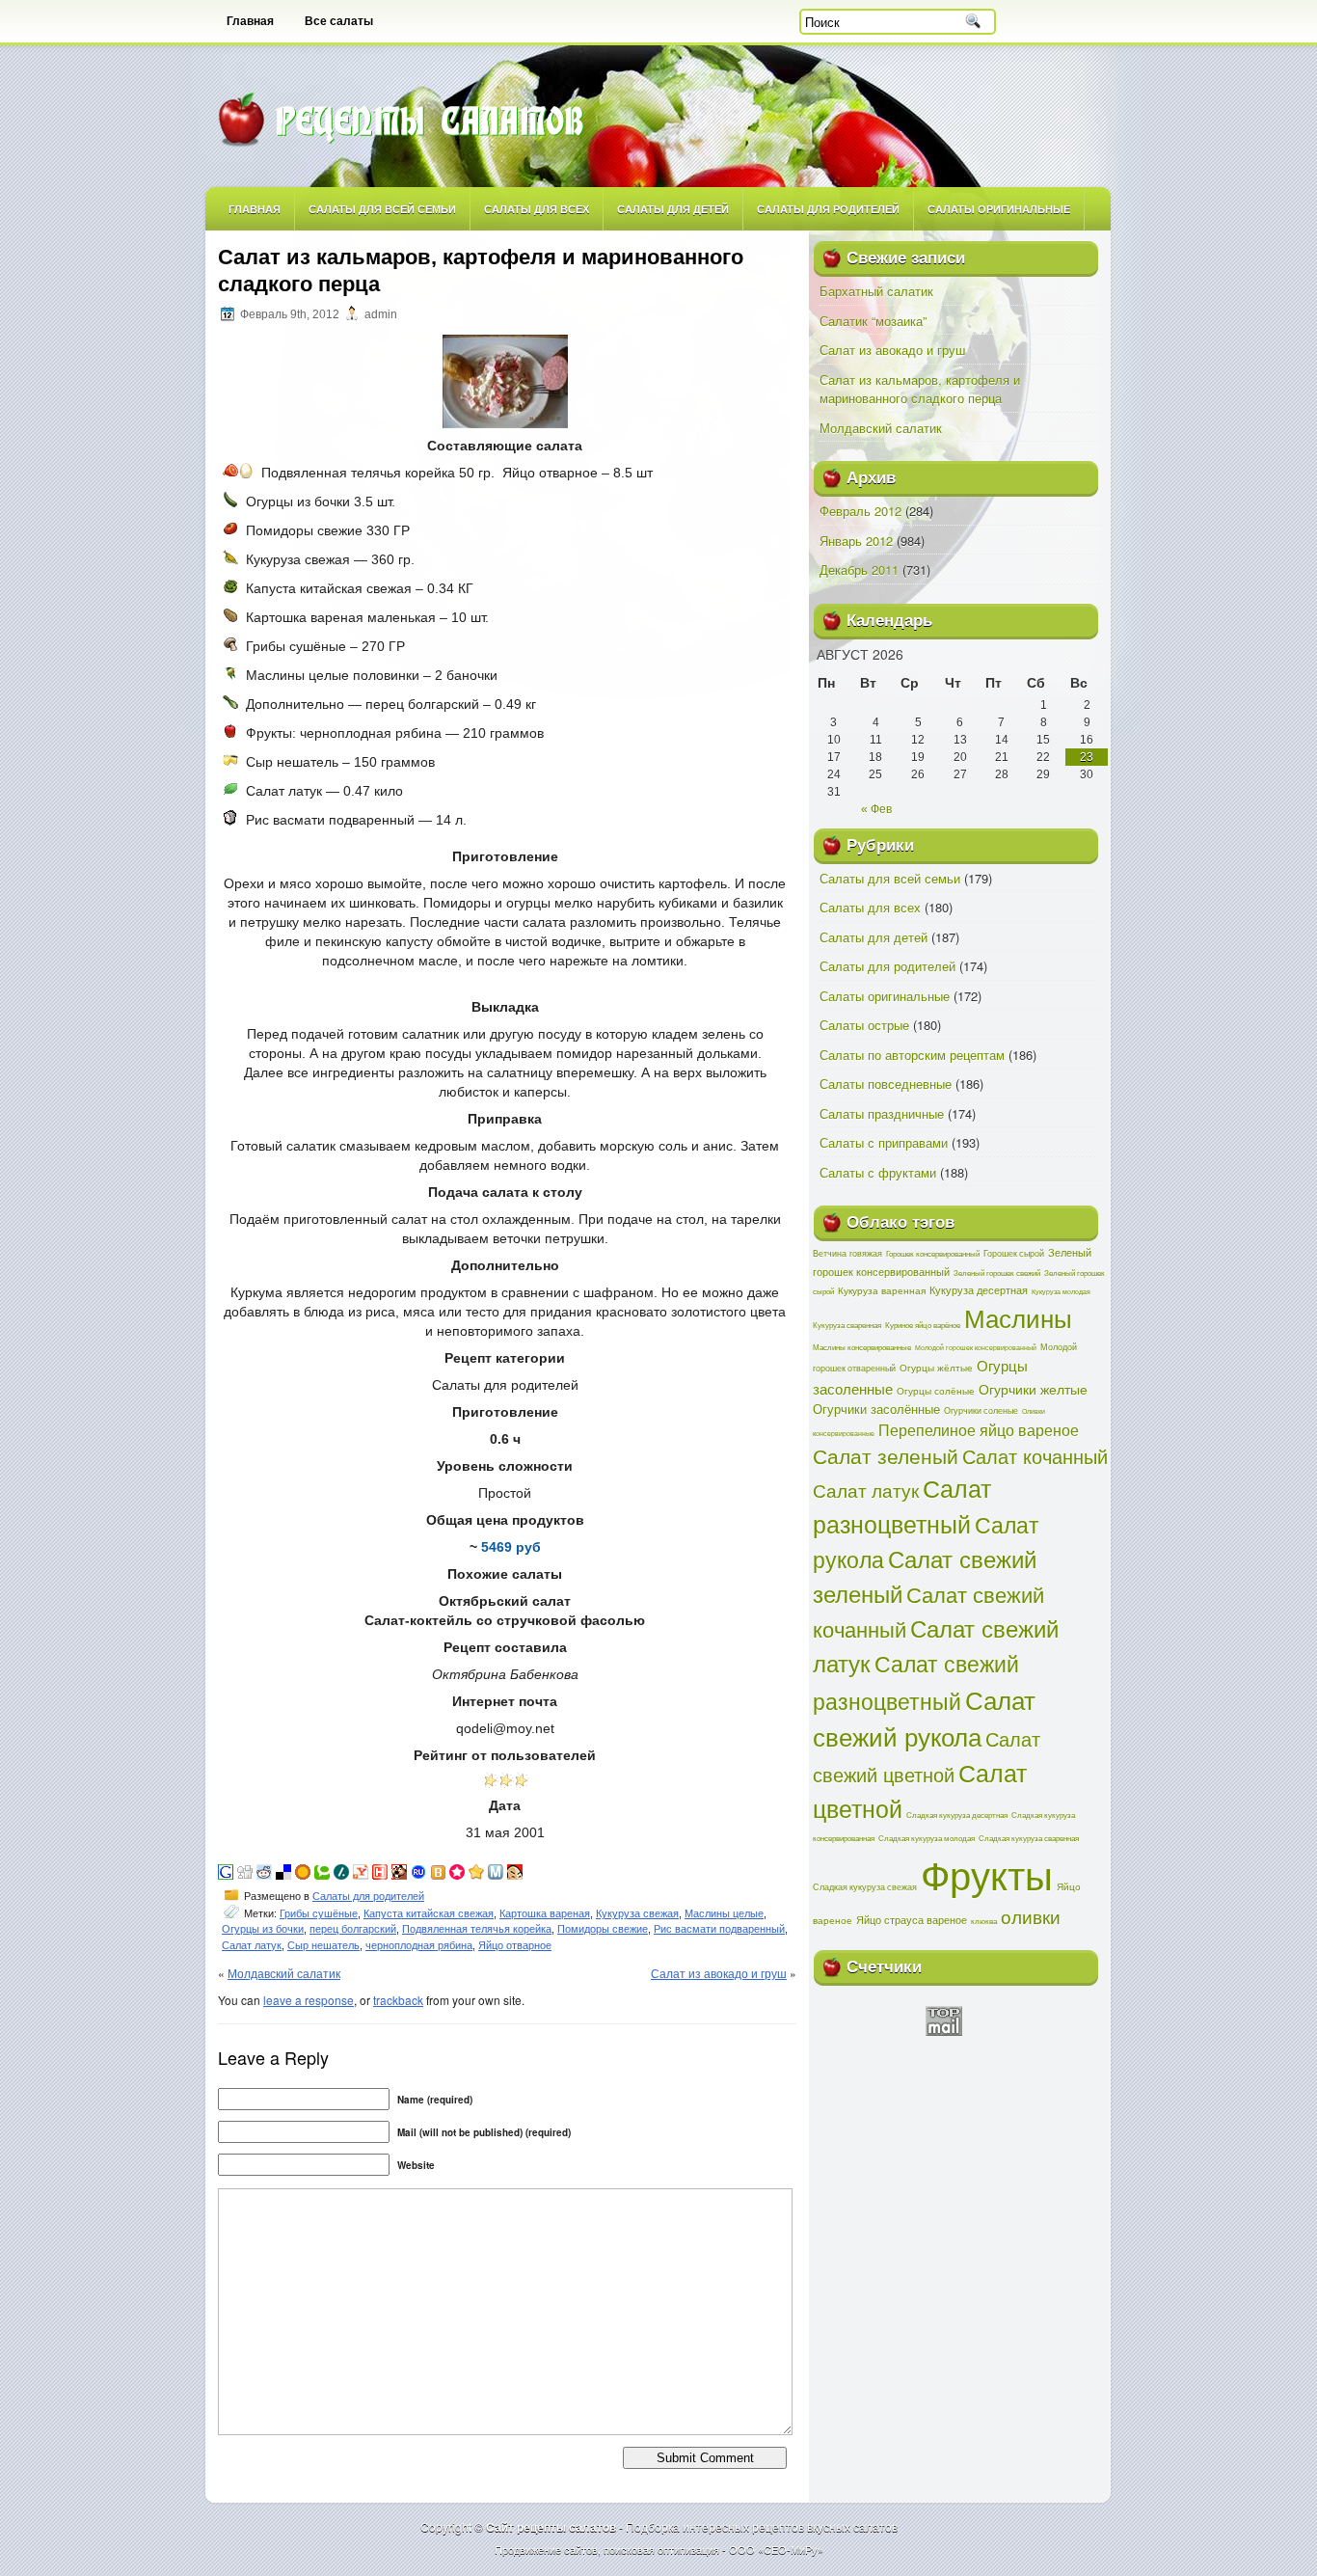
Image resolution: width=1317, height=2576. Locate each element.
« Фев (876, 809)
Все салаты (339, 21)
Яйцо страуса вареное (912, 1919)
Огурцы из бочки (263, 1929)
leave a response (309, 2000)
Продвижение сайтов (546, 2549)
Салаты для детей (673, 209)
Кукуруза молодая (1061, 1291)
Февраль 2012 (860, 511)
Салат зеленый (886, 1455)
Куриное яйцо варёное (923, 1325)
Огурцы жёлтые (936, 1368)
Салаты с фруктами (878, 1172)
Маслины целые (724, 1913)
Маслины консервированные (862, 1347)
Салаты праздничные (882, 1113)
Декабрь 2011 (859, 569)
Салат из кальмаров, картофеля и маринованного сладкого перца (920, 389)
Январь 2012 (856, 541)
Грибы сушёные (319, 1913)
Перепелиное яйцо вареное (979, 1430)
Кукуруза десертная (979, 1289)
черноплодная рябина (419, 1945)
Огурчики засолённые (876, 1409)
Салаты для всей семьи (382, 209)
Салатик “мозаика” (873, 321)
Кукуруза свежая (637, 1913)
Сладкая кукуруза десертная (957, 1815)
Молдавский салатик (284, 1973)
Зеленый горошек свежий (997, 1273)
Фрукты (987, 1873)
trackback (398, 2000)
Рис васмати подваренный (719, 1929)
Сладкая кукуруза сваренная (1029, 1838)
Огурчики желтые (1033, 1389)
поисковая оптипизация (661, 2549)
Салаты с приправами (884, 1142)
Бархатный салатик (876, 291)
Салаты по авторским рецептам (912, 1055)
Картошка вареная (545, 1913)
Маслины (1018, 1317)
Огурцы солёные (936, 1391)
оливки (1031, 1916)
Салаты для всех (537, 209)
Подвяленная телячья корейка (477, 1929)
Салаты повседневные (886, 1084)
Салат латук (252, 1945)
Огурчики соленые (981, 1410)
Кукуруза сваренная (847, 1325)
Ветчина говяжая (847, 1253)
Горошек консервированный (933, 1253)
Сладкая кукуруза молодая (927, 1838)
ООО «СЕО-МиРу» (776, 2549)
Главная (250, 21)
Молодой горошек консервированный (976, 1347)
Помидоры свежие (603, 1929)
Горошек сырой (1014, 1253)
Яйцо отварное (515, 1945)
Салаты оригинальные (999, 209)
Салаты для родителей (828, 209)
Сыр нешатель (323, 1945)
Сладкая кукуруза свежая (865, 1886)
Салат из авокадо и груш (719, 1973)
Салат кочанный (1035, 1456)
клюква (984, 1921)
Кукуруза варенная (882, 1290)
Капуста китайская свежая (429, 1913)
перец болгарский (353, 1929)
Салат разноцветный (902, 1505)
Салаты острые (864, 1025)
